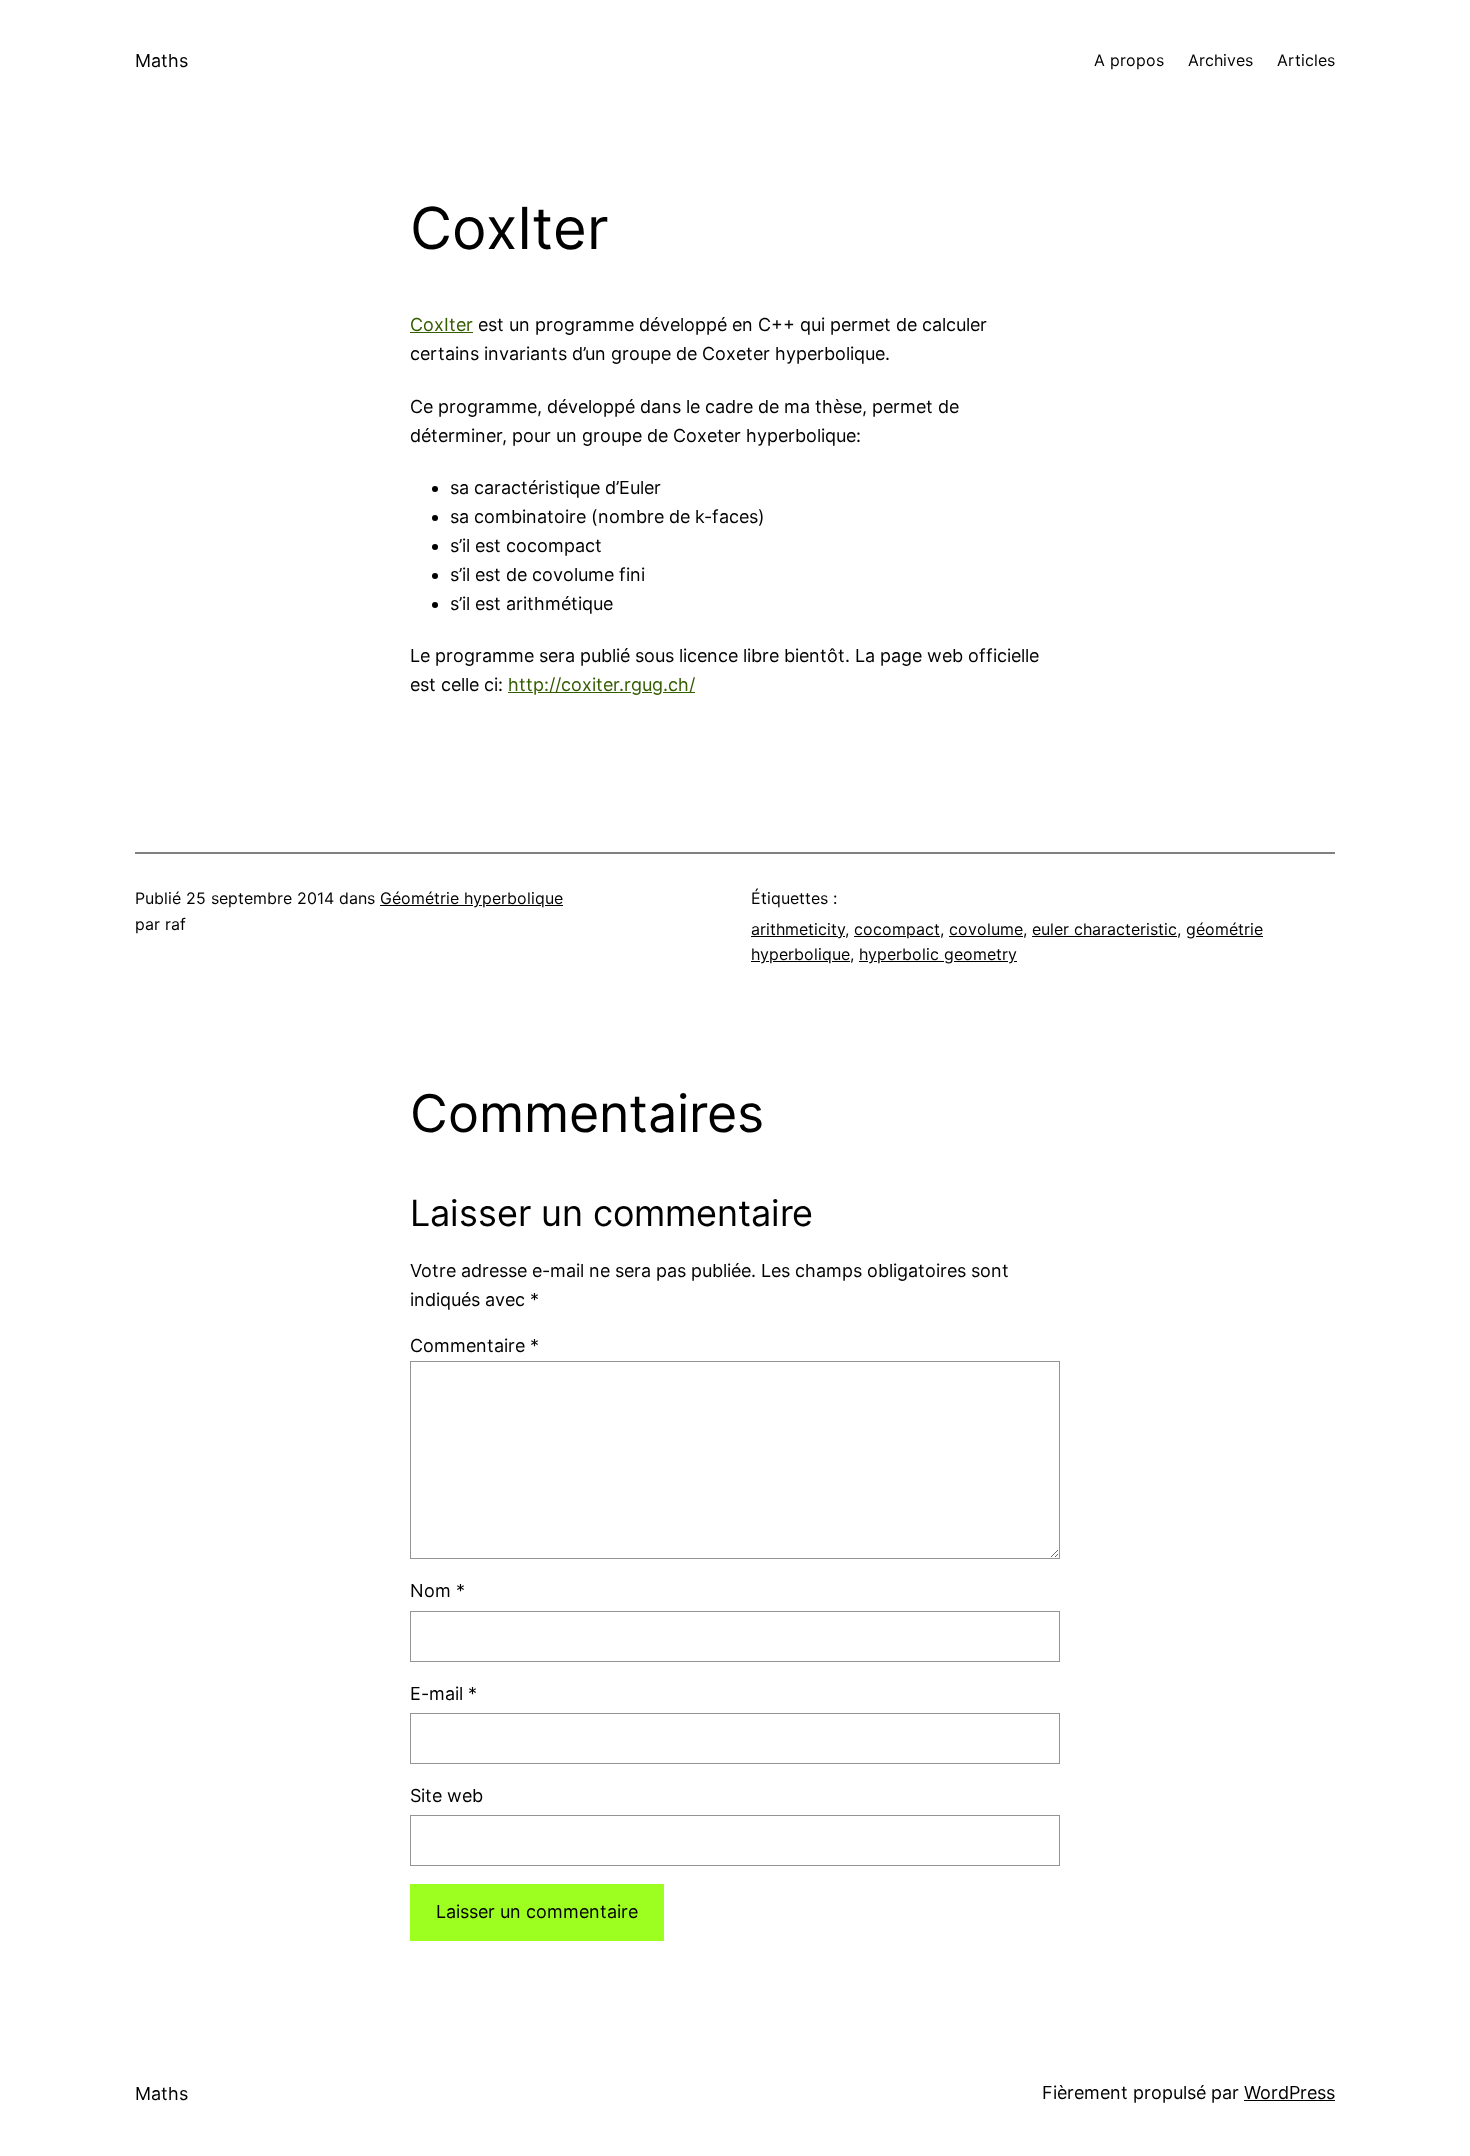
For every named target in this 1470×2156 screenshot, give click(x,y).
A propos (1129, 60)
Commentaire (474, 1345)
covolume (986, 929)
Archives (1220, 60)
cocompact (897, 929)
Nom (437, 1590)
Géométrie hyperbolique (471, 898)
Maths (161, 60)
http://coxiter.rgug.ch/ (601, 684)
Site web (446, 1795)
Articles (1306, 60)
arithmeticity (798, 929)
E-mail (443, 1693)
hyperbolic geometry (938, 954)
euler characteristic (1104, 929)
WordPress (1289, 2092)
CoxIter (441, 324)
